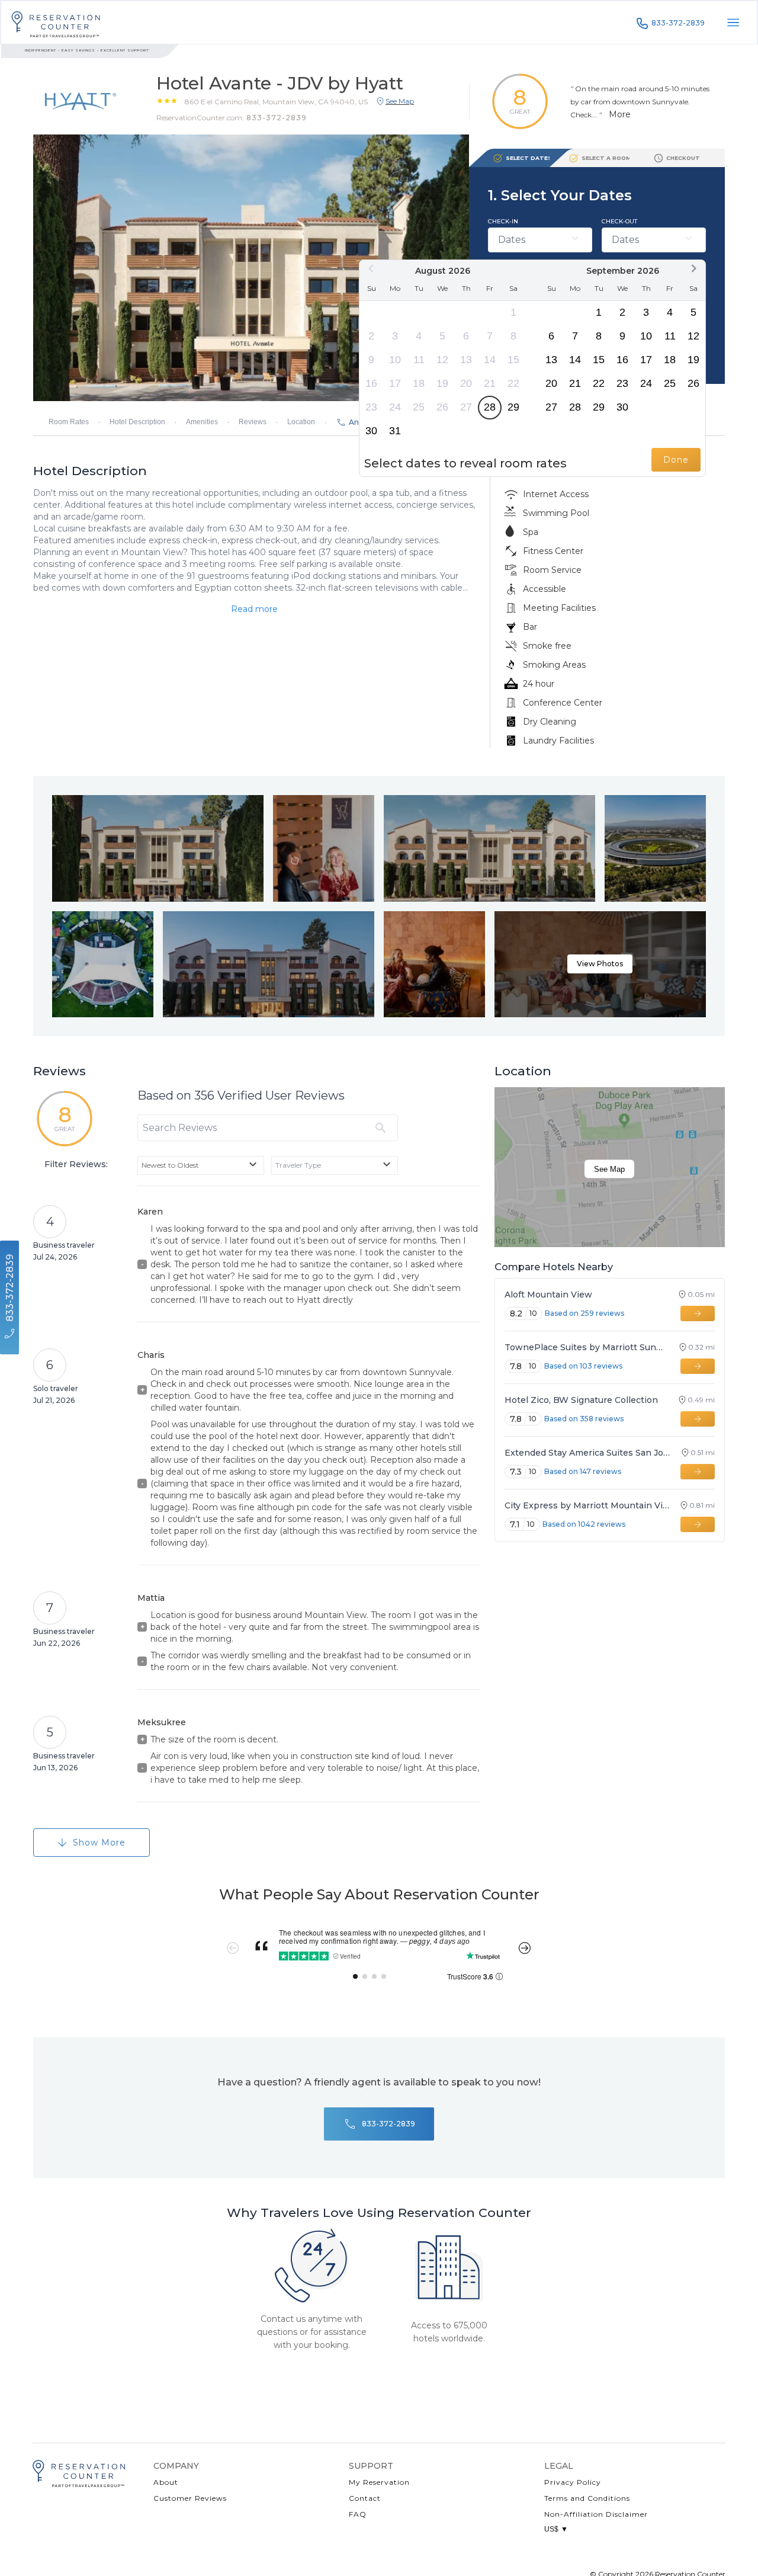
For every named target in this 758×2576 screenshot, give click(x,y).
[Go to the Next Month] (693, 268)
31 (395, 431)
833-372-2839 (678, 23)
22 (513, 383)
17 (395, 383)
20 (466, 383)
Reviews (253, 422)
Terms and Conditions (587, 2498)
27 (466, 407)
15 (513, 360)
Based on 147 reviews (583, 1471)
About (166, 2482)
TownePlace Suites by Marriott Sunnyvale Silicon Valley (586, 1347)
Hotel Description (137, 422)
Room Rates (69, 422)
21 (490, 383)
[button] (276, 101)
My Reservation (379, 2482)
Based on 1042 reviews (584, 1524)
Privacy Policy (573, 2482)
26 (442, 407)
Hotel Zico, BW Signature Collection (581, 1400)
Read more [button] (254, 609)
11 (419, 360)
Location (301, 422)
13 (466, 360)
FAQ (358, 2514)
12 (442, 360)
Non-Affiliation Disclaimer (596, 2514)
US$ (556, 2529)
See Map (609, 1169)
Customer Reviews (190, 2498)
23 (371, 407)
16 (371, 383)
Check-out (619, 221)
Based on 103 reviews (583, 1366)
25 (419, 407)
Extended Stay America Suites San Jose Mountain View (587, 1453)
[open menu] (733, 23)
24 (395, 407)
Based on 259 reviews (584, 1313)
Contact (365, 2498)
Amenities (202, 422)
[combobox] (201, 1165)
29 (513, 407)
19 (442, 383)
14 (490, 360)
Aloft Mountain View (548, 1295)
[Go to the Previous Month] (371, 268)
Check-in (503, 221)
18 (419, 383)
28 (490, 407)
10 (395, 360)
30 (371, 431)
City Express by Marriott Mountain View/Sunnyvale (587, 1505)
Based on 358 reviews (584, 1419)
